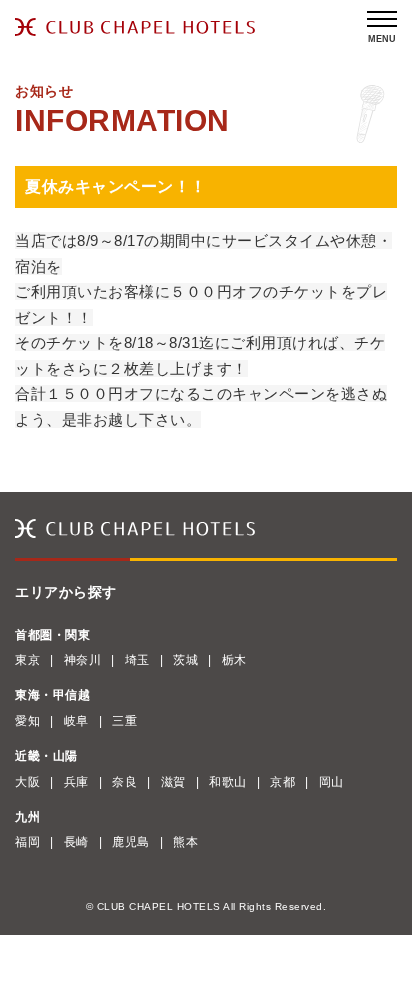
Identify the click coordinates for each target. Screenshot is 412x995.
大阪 (27, 782)
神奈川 (83, 660)
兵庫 (76, 782)
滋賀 (173, 782)
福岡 (27, 842)
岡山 (331, 782)
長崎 (76, 842)
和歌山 (228, 782)
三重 (124, 721)
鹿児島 (131, 842)
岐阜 (76, 721)
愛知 (27, 721)
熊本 (185, 842)
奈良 (124, 782)
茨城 (185, 660)
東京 (27, 660)
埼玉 (137, 660)
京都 (282, 782)
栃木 (234, 660)
